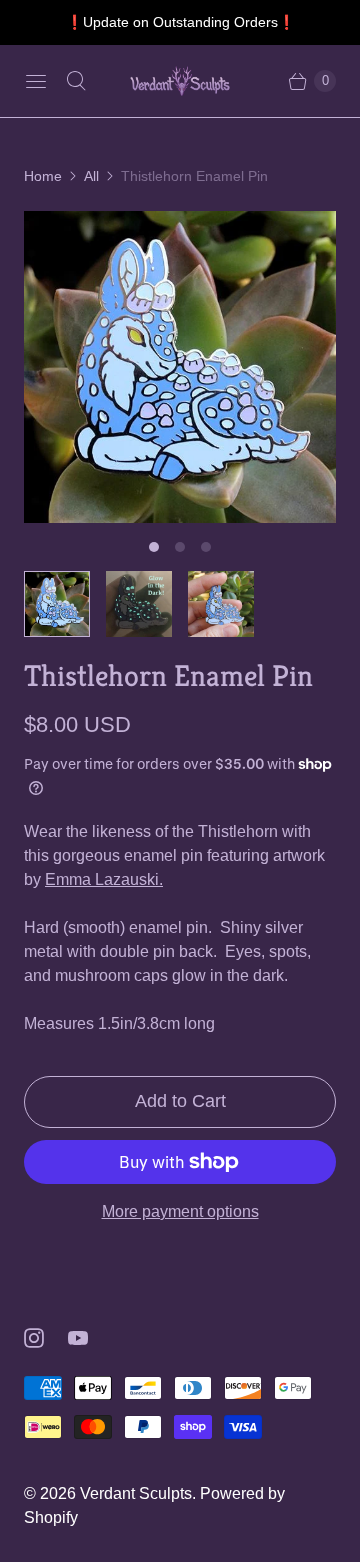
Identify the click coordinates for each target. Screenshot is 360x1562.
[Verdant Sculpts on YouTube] (90, 1338)
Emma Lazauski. (104, 879)
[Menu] (36, 81)
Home (43, 176)
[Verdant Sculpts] (180, 81)
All (91, 176)
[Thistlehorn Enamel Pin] (180, 367)
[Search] (76, 81)
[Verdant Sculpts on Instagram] (46, 1338)
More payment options (180, 1211)
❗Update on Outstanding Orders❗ (180, 22)
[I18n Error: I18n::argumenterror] (57, 604)
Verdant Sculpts (136, 1493)
